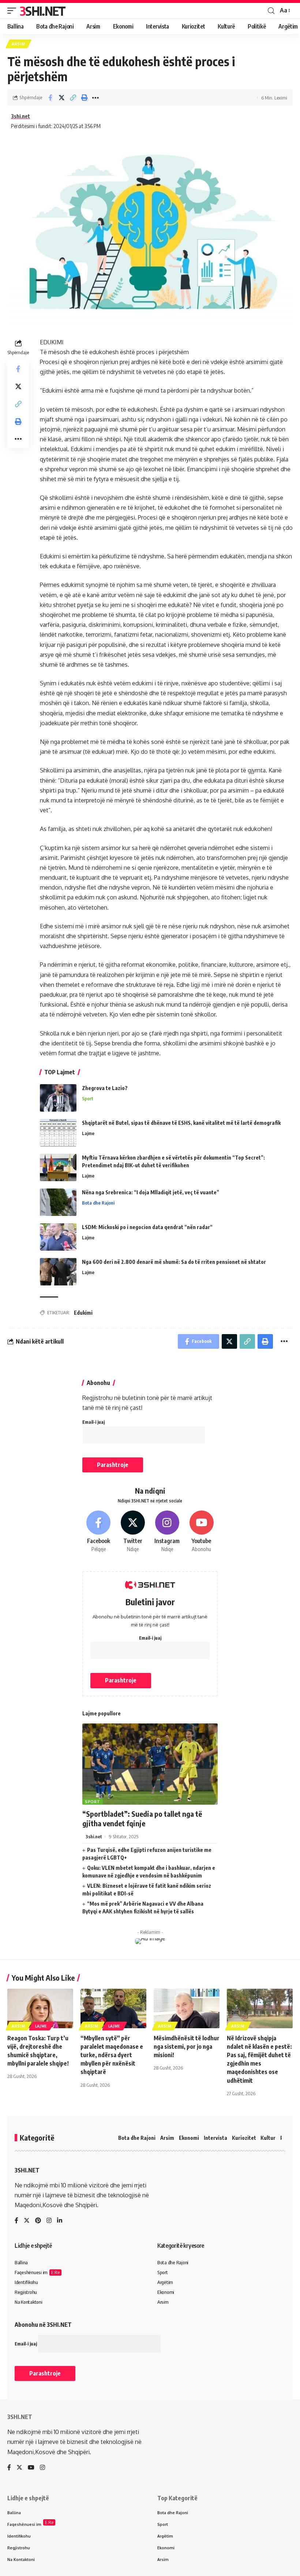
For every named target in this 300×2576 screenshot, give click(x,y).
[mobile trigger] (14, 11)
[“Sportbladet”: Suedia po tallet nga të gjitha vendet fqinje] (150, 1764)
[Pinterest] (38, 2221)
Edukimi (83, 1313)
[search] (271, 11)
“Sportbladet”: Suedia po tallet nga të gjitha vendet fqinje (142, 1818)
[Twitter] (133, 1532)
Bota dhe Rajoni (98, 1203)
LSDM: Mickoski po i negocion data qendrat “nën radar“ (147, 1227)
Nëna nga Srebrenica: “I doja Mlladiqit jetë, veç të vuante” (151, 1192)
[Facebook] (99, 1532)
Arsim (18, 44)
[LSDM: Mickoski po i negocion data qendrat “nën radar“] (58, 1237)
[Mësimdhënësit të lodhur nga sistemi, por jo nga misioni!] (187, 2008)
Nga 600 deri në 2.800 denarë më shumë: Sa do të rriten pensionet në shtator (174, 1262)
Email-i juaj (93, 1422)
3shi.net (20, 116)
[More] (95, 98)
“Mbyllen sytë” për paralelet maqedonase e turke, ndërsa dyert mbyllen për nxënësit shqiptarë (112, 2055)
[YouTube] (31, 2468)
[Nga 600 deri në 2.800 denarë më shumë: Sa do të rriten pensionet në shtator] (58, 1272)
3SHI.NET (42, 11)
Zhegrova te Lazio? (105, 1088)
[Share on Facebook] (50, 98)
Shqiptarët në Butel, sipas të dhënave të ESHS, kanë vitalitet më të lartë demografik (181, 1123)
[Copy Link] (73, 98)
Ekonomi (189, 2138)
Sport (88, 1098)
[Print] (84, 98)
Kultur (268, 2138)
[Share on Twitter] (61, 98)
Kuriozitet (244, 2138)
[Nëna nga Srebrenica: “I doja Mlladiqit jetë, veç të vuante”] (58, 1202)
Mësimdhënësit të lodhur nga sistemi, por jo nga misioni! (187, 2047)
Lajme (88, 1133)
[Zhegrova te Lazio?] (58, 1098)
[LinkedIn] (60, 2221)
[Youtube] (201, 1532)
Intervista (215, 2138)
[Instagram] (167, 1532)
